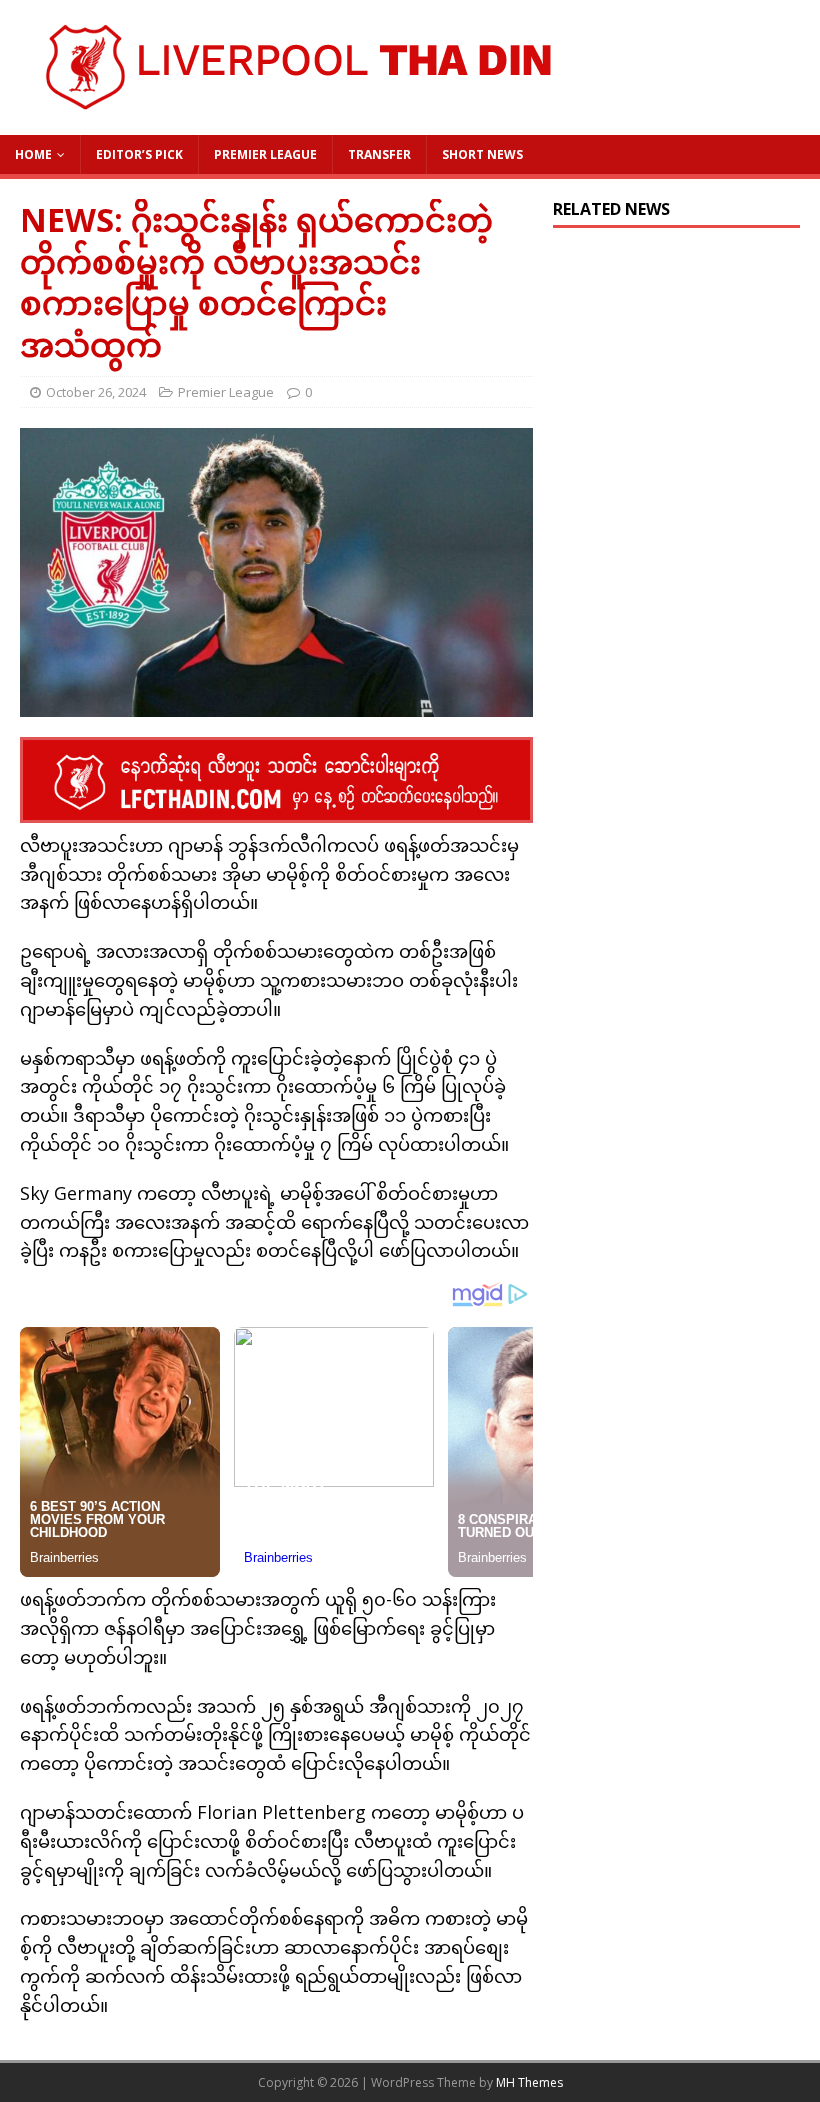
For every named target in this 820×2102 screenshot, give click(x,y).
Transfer (379, 154)
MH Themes (529, 2082)
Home (33, 154)
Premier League (265, 154)
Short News (482, 154)
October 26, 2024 (96, 392)
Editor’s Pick (139, 154)
